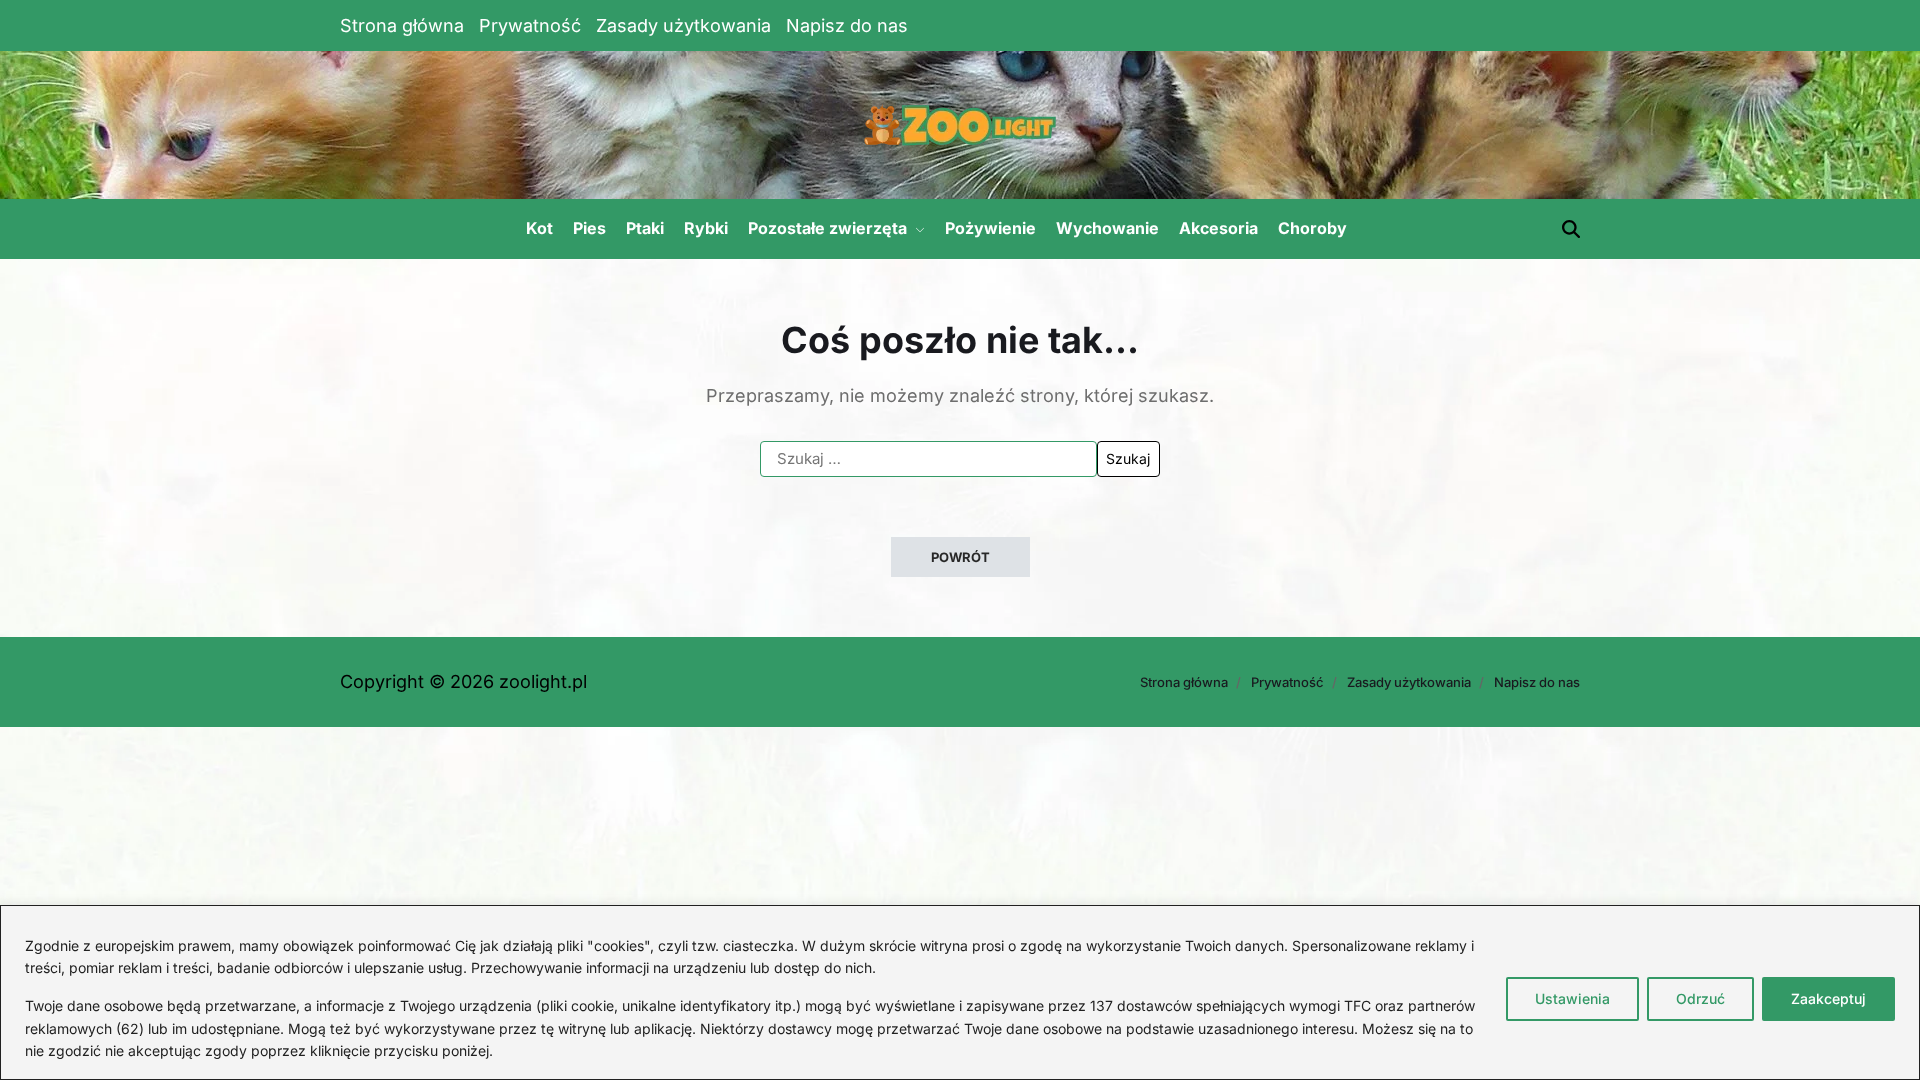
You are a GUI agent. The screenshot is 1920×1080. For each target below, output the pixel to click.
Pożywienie (990, 228)
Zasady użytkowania (683, 25)
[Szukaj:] (928, 459)
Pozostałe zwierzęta (827, 228)
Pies (589, 228)
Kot (539, 228)
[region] (960, 992)
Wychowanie (1107, 228)
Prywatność (530, 25)
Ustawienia (1572, 998)
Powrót (960, 557)
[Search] (1571, 229)
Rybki (706, 228)
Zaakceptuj (1828, 998)
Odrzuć (1700, 998)
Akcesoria (1218, 228)
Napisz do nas (847, 25)
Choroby (1312, 228)
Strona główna (402, 25)
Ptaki (645, 228)
